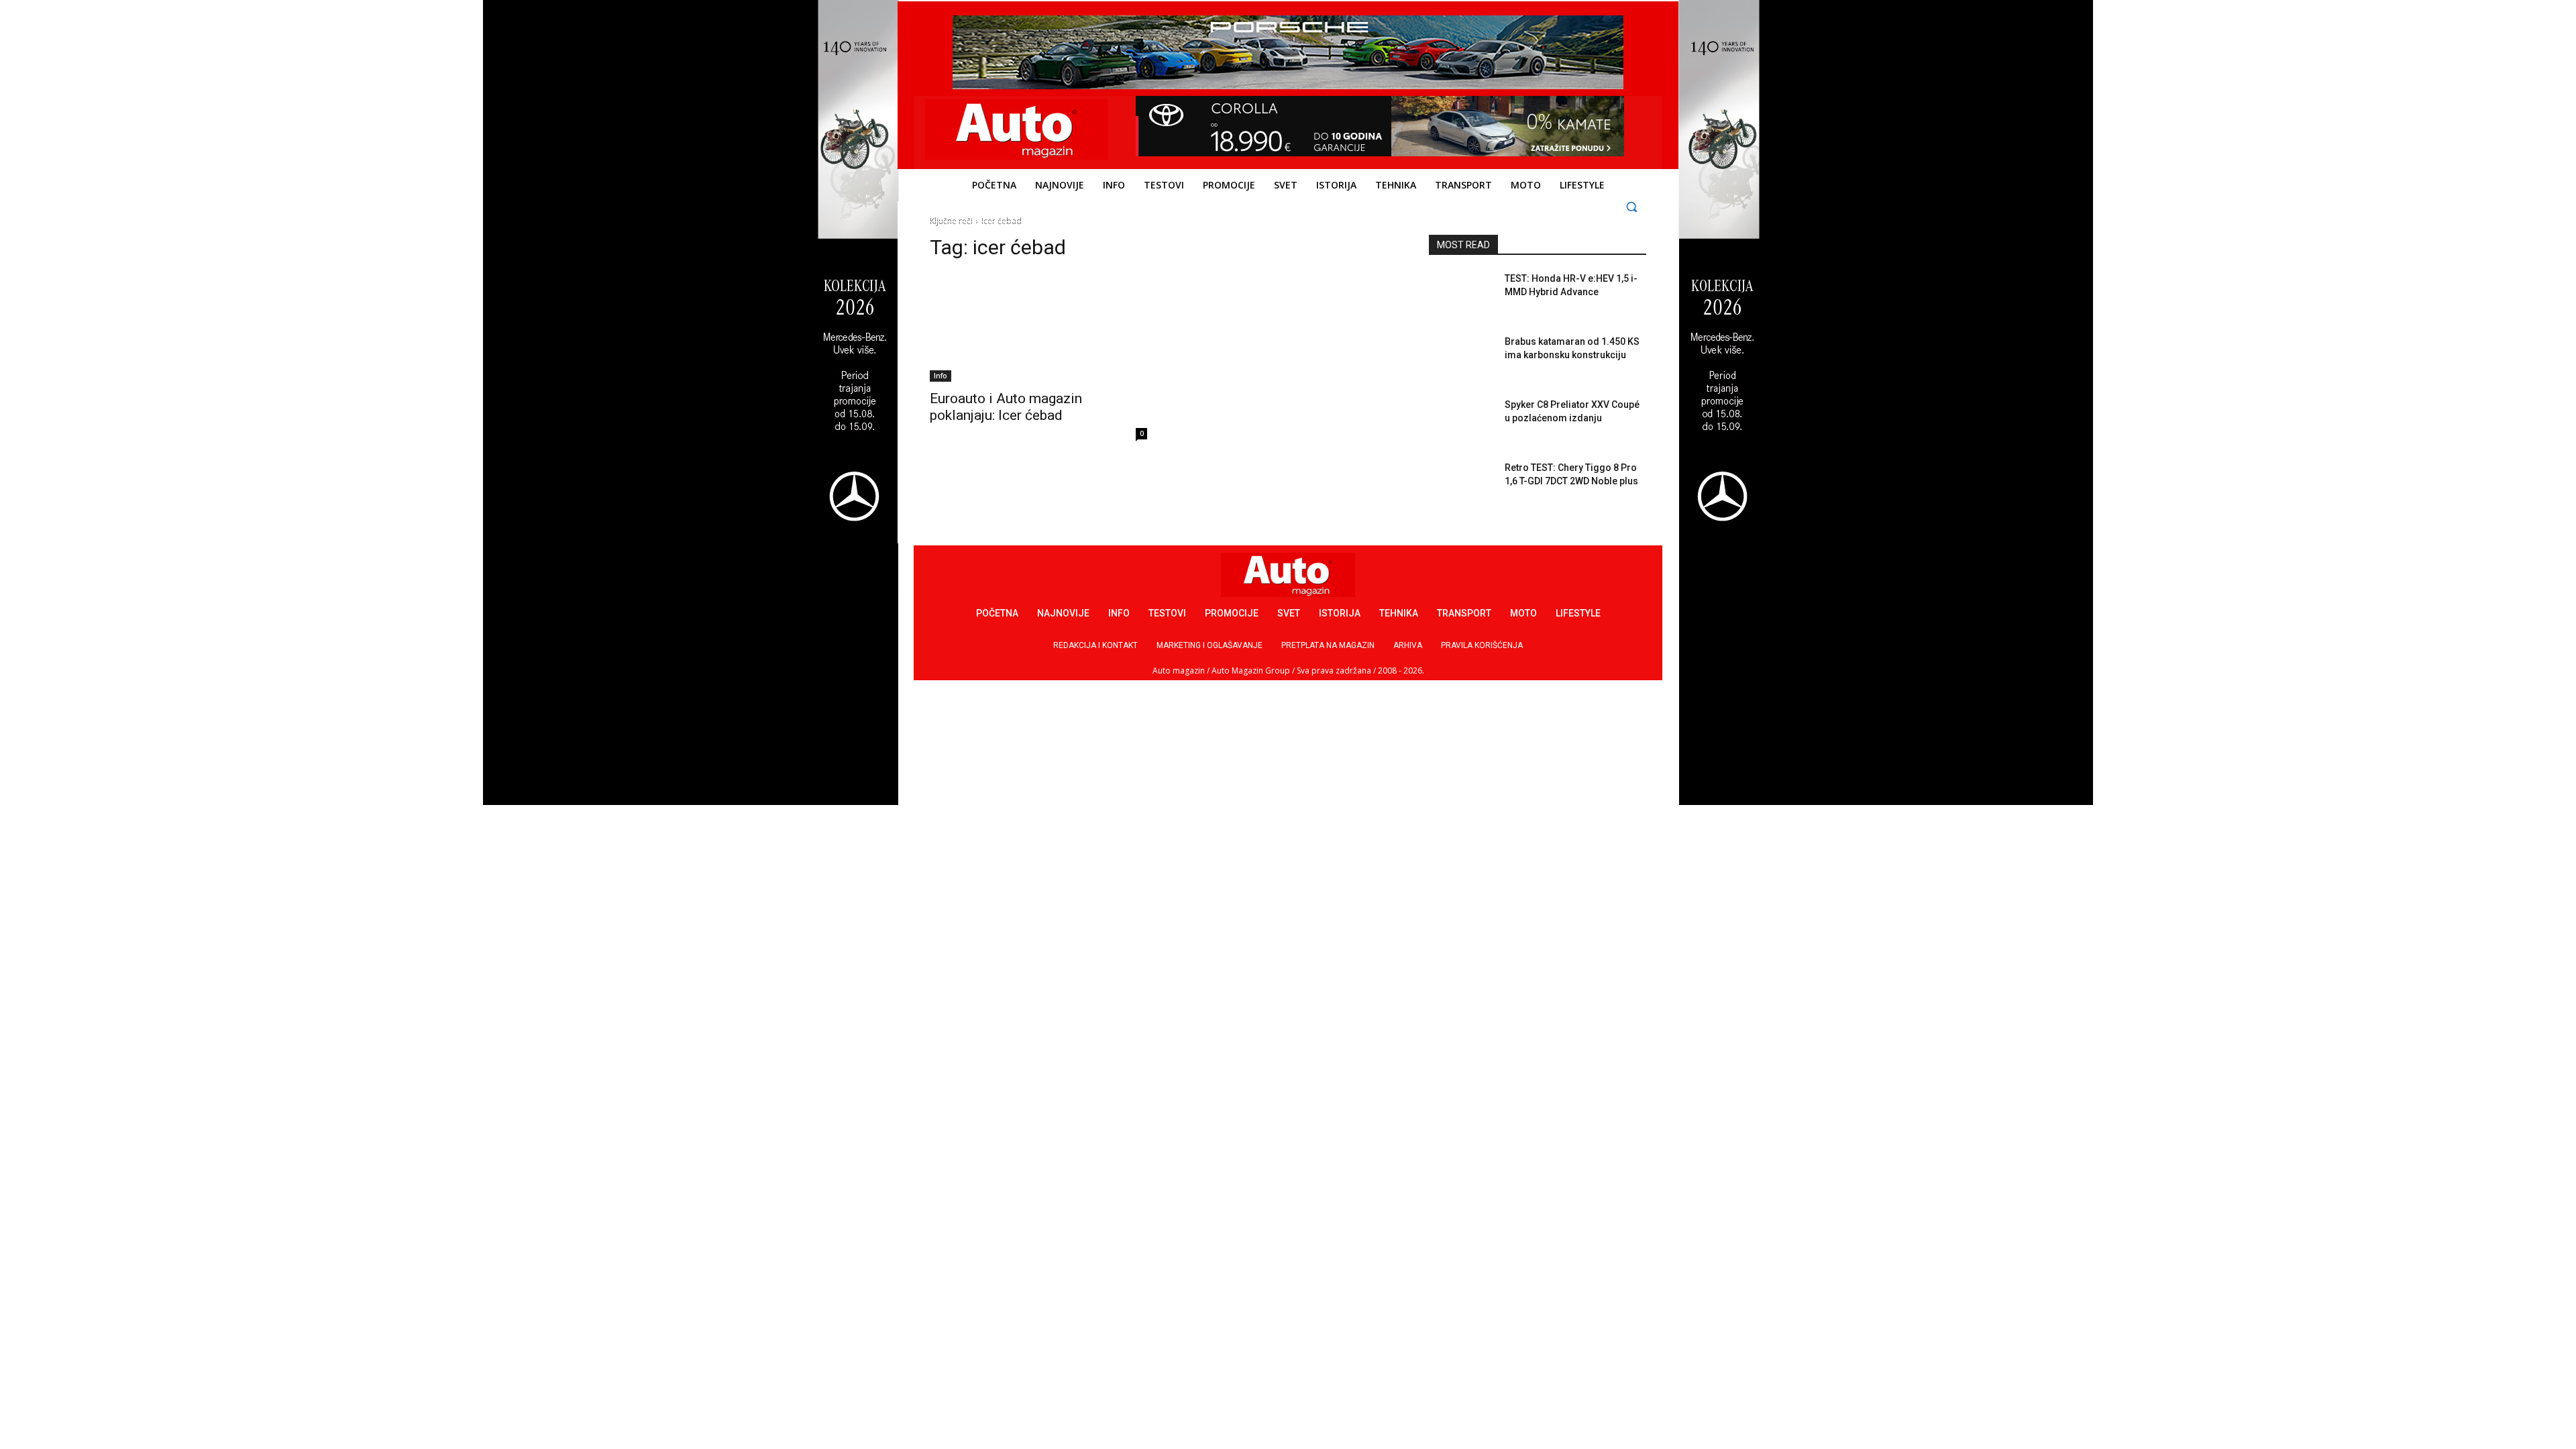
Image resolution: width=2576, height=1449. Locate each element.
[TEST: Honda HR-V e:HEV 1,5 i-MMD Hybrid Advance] (1461, 295)
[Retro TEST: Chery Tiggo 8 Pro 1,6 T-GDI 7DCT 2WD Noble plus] (1461, 484)
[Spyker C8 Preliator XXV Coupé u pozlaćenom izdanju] (1461, 421)
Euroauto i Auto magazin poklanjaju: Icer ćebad (1006, 407)
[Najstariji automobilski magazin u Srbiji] (1017, 129)
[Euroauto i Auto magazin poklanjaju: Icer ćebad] (1038, 327)
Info (941, 376)
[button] (1632, 206)
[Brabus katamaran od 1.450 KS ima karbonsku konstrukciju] (1461, 358)
